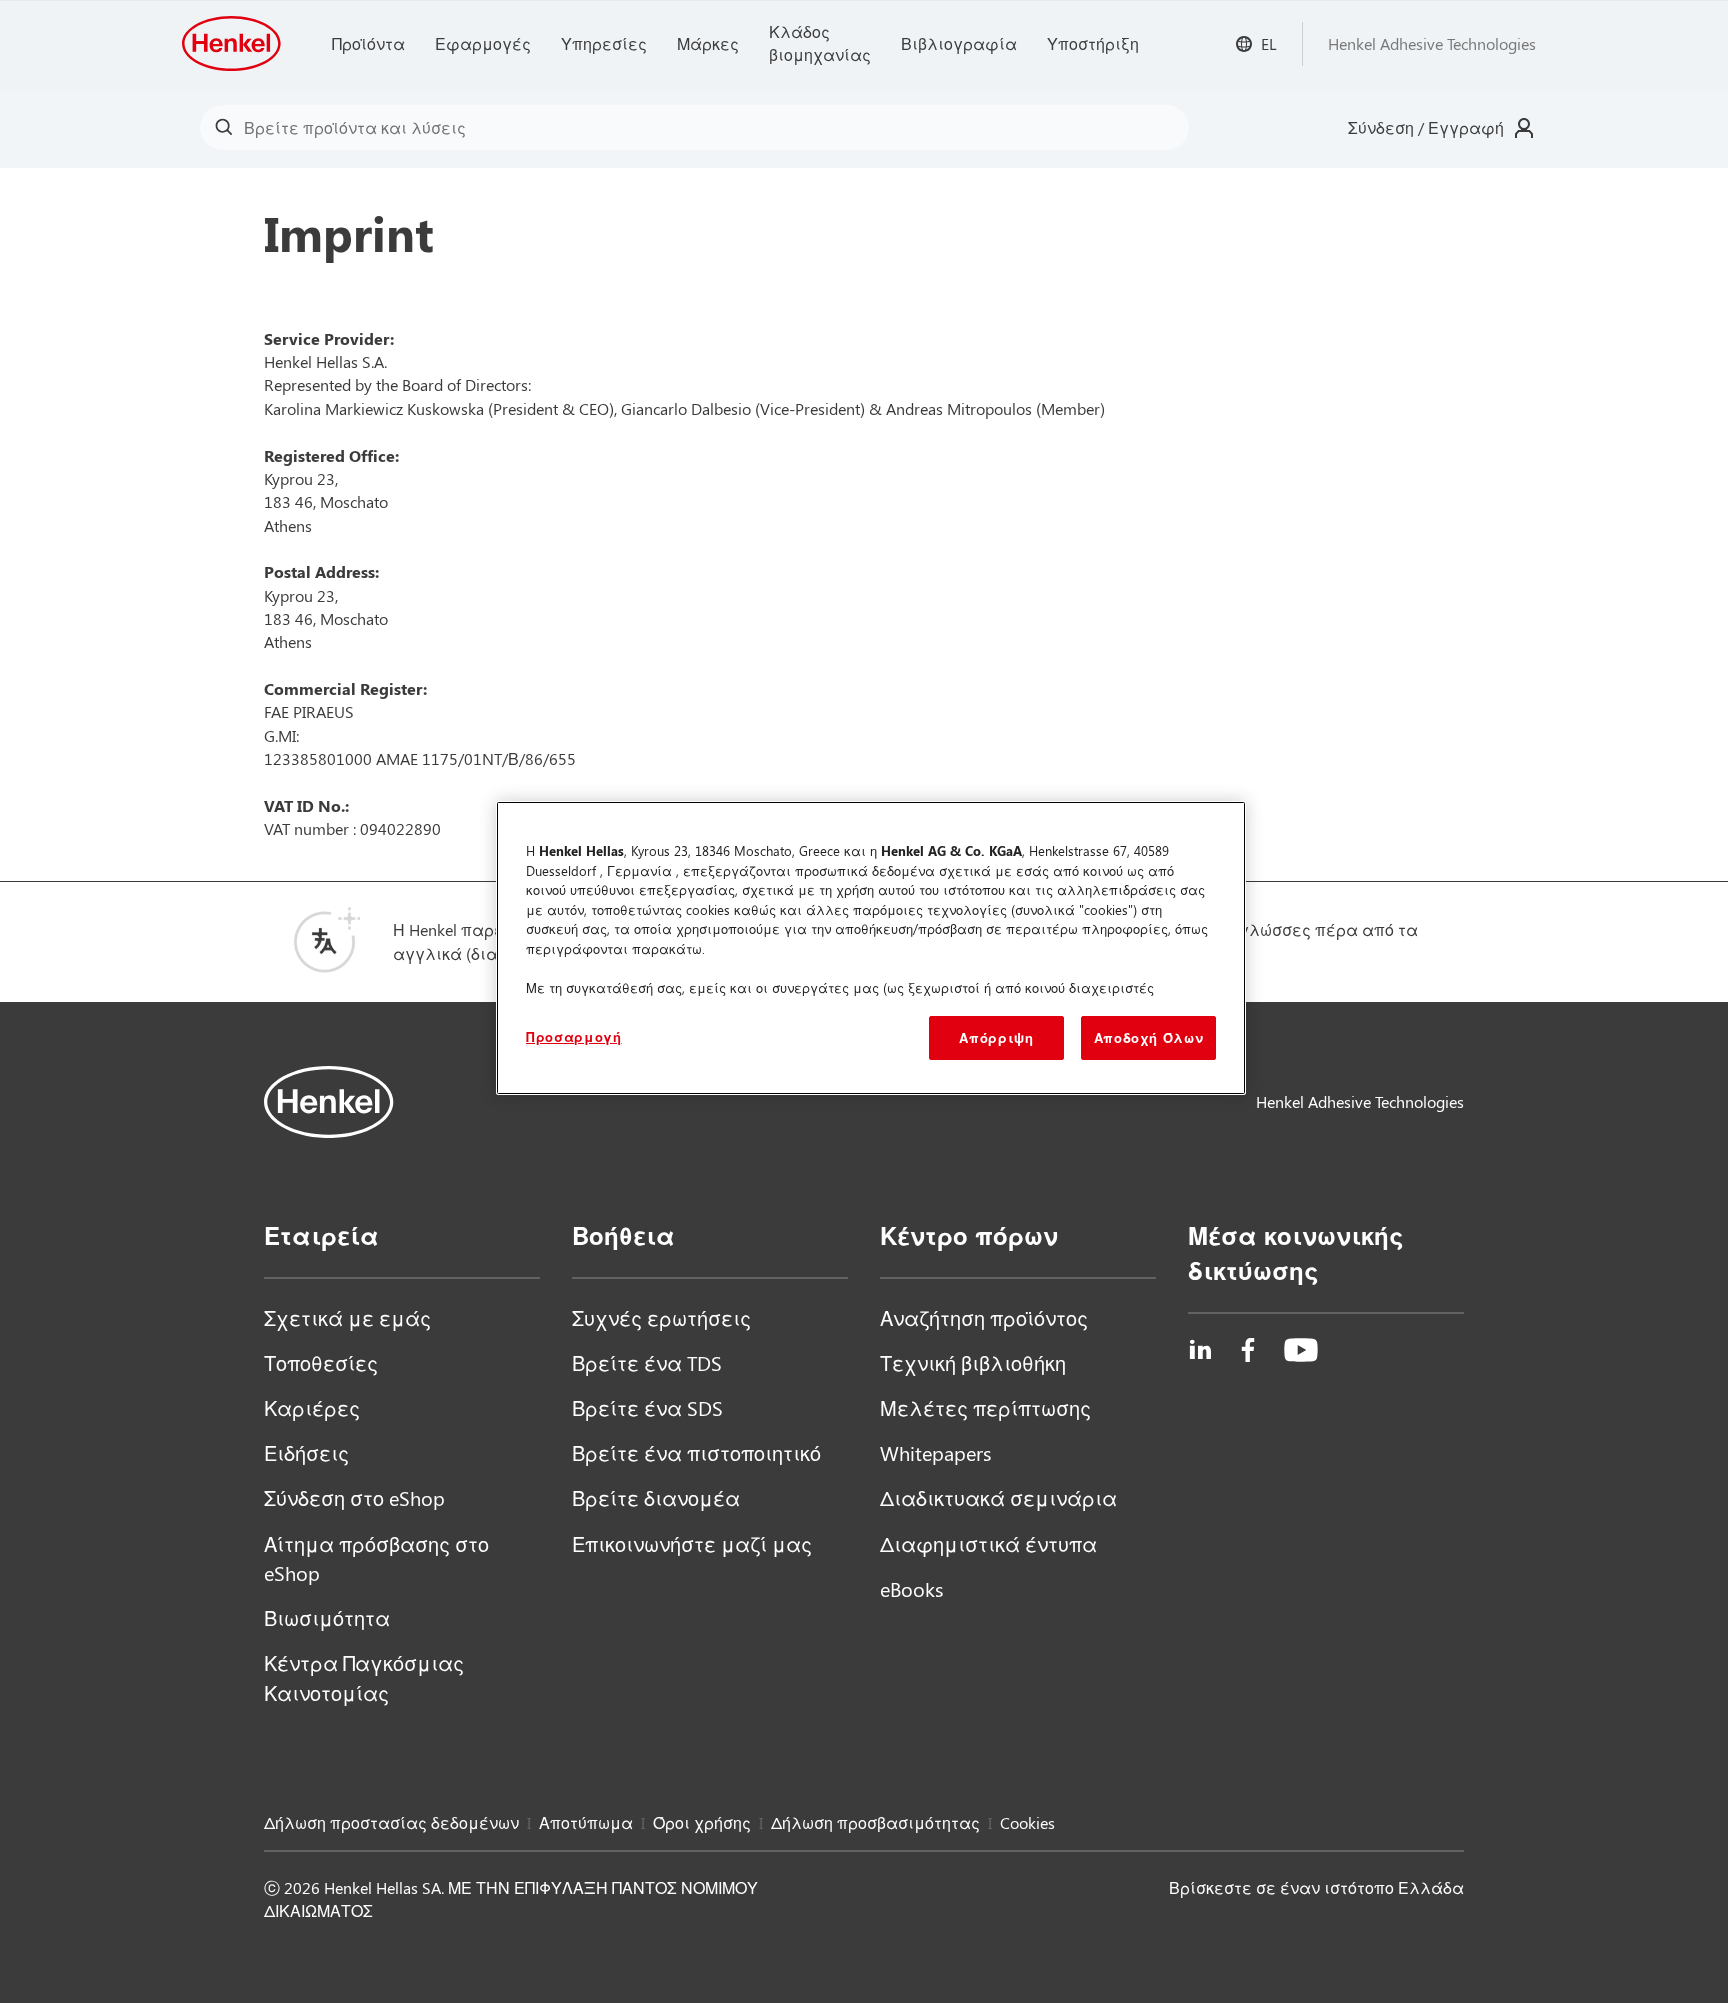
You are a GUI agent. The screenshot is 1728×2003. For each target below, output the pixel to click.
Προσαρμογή (574, 1036)
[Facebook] (1248, 1350)
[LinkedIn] (1200, 1350)
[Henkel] (329, 1102)
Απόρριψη (996, 1037)
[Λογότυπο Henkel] (233, 43)
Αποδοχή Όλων (1149, 1037)
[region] (871, 948)
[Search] (228, 127)
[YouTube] (1301, 1350)
